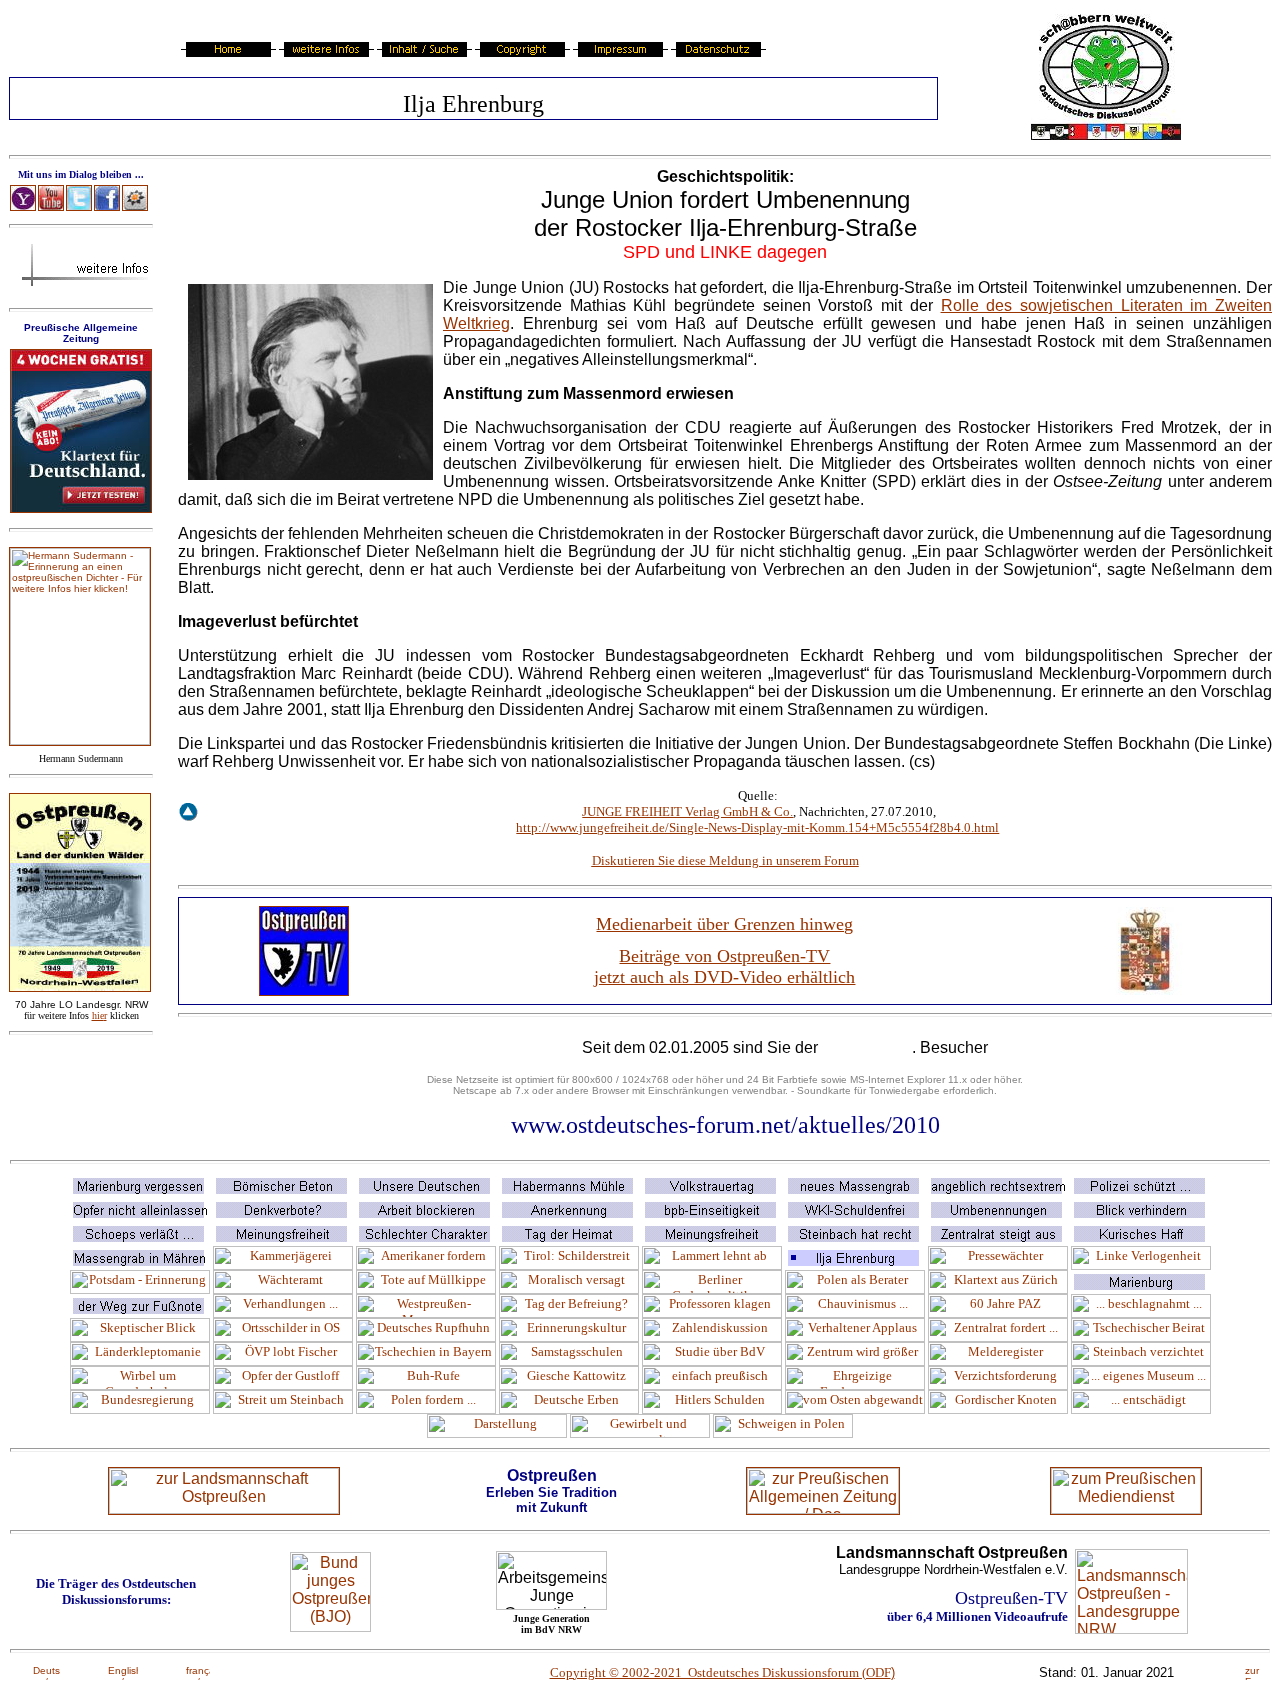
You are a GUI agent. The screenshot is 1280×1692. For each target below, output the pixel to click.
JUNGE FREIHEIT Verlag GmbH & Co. (687, 811)
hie (99, 1015)
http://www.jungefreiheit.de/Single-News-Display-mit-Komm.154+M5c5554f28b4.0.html (757, 827)
